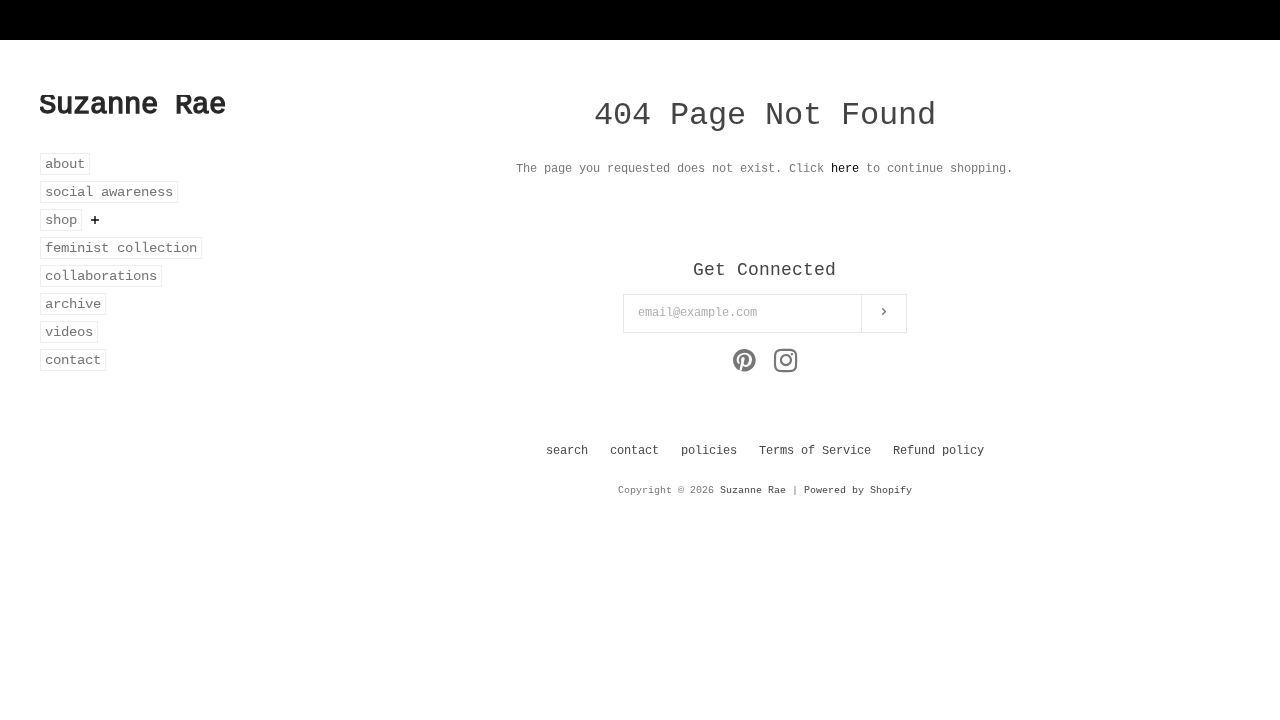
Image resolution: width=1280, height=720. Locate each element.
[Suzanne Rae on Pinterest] (744, 367)
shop (61, 220)
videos (69, 332)
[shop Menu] (95, 220)
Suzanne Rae (753, 490)
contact (73, 360)
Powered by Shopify (858, 490)
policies (709, 451)
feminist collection (121, 248)
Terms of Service (815, 451)
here (845, 169)
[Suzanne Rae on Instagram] (786, 367)
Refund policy (938, 451)
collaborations (101, 276)
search (567, 451)
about (65, 164)
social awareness (109, 192)
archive (73, 304)
